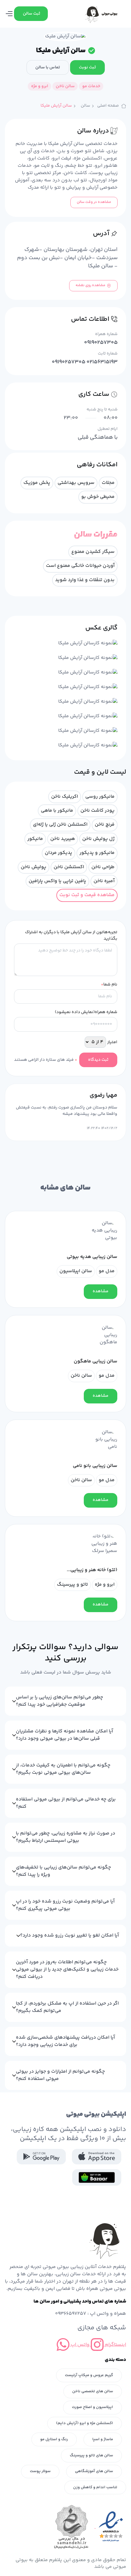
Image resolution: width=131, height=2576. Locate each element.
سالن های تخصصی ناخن (93, 2391)
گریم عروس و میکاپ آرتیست (89, 2375)
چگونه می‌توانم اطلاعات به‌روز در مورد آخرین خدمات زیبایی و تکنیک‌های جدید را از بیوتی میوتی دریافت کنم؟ (67, 1970)
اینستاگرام (115, 2345)
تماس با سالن (48, 67)
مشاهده (101, 1291)
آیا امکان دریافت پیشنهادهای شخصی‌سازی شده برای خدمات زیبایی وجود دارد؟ (65, 2041)
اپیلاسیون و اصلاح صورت (92, 2407)
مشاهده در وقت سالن (94, 202)
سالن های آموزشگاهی (94, 2471)
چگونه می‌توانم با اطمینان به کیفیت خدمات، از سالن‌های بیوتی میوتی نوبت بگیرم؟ (63, 1769)
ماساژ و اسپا (103, 2439)
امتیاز (112, 1042)
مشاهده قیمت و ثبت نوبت (87, 895)
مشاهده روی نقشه (90, 285)
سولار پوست (40, 2471)
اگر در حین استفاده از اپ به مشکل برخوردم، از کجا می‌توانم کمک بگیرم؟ (67, 2007)
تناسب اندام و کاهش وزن (95, 2487)
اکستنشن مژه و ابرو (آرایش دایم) (85, 2423)
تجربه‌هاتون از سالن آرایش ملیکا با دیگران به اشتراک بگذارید (71, 936)
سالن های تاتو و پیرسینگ (91, 2455)
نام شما (109, 985)
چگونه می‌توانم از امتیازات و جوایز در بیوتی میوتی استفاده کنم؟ (60, 2075)
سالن (85, 106)
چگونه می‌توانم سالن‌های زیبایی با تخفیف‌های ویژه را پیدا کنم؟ (63, 1871)
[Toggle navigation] (9, 14)
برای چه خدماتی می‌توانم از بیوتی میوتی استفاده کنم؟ (66, 1803)
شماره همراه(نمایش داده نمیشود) (86, 1012)
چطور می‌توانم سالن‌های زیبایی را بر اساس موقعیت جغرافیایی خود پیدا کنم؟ (59, 1701)
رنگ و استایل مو (54, 2439)
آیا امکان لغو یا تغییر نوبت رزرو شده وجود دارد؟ (69, 1935)
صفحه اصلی (108, 106)
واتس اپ (80, 2345)
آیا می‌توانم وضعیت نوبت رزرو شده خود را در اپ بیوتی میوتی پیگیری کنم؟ (65, 1905)
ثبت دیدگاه (98, 1060)
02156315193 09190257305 (85, 362)
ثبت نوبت (87, 67)
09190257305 (101, 343)
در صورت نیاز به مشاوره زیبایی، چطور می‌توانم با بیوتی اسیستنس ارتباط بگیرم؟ (65, 1837)
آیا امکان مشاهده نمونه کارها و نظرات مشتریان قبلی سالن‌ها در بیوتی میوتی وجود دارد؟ (64, 1735)
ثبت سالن (32, 14)
